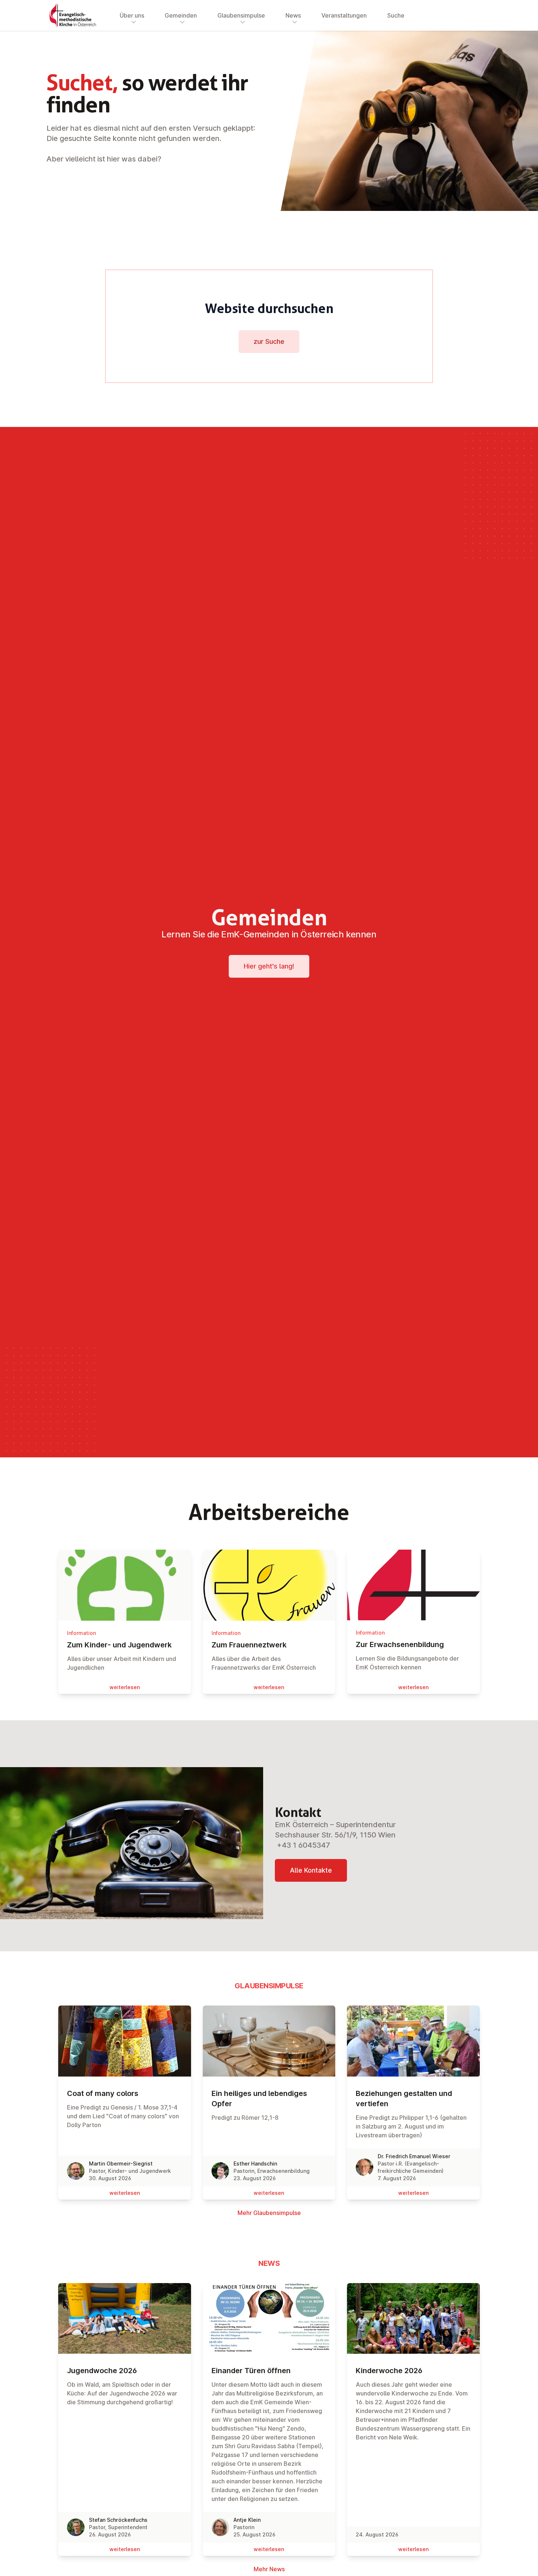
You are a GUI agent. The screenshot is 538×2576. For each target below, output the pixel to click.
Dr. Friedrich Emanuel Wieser (414, 2156)
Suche (396, 15)
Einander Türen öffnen (251, 2371)
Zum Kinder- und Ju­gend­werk (119, 1645)
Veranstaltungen (344, 15)
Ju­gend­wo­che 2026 (102, 2371)
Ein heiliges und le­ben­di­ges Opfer (259, 2099)
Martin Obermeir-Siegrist (121, 2164)
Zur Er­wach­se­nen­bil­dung (400, 1644)
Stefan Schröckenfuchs (118, 2520)
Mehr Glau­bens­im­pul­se (269, 2213)
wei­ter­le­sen (125, 1687)
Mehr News (269, 2569)
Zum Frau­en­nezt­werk (249, 1645)
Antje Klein (247, 2520)
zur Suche (269, 341)
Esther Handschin (255, 2164)
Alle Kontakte (311, 1870)
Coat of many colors (103, 2093)
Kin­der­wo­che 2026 (389, 2371)
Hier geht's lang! (269, 966)
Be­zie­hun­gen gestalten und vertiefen (404, 2099)
